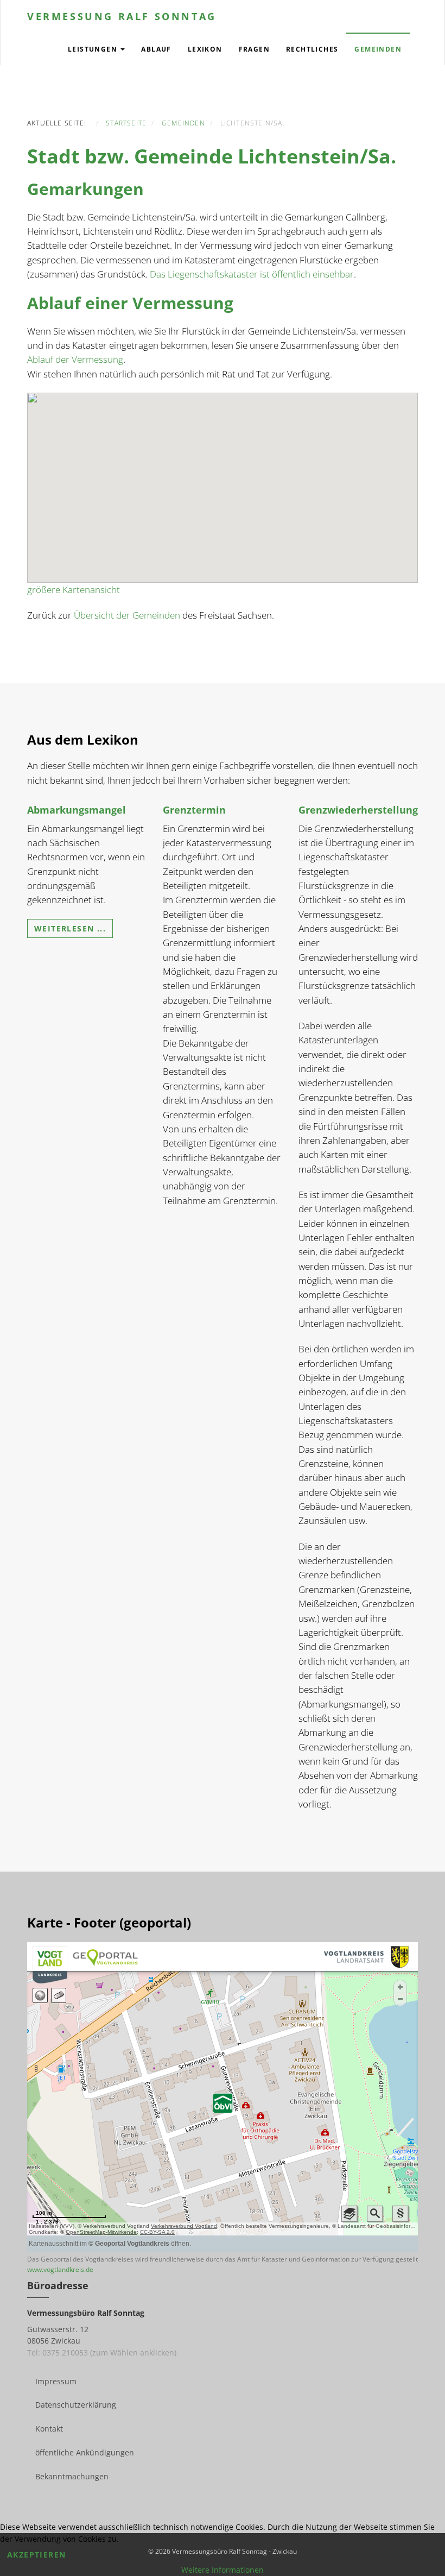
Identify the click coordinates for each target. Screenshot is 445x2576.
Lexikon (205, 49)
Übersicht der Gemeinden (127, 615)
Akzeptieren (36, 2555)
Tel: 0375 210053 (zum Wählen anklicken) (102, 2353)
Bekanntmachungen (72, 2476)
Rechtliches (312, 49)
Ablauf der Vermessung (75, 359)
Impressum (56, 2381)
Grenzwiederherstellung (358, 810)
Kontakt (49, 2429)
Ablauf (156, 49)
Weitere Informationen (223, 2570)
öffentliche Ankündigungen (85, 2452)
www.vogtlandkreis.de (60, 2269)
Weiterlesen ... (70, 928)
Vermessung (122, 16)
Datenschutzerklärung (76, 2405)
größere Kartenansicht (74, 590)
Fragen (254, 49)
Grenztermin (194, 810)
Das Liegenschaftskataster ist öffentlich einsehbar (252, 274)
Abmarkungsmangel (77, 810)
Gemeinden (378, 49)
